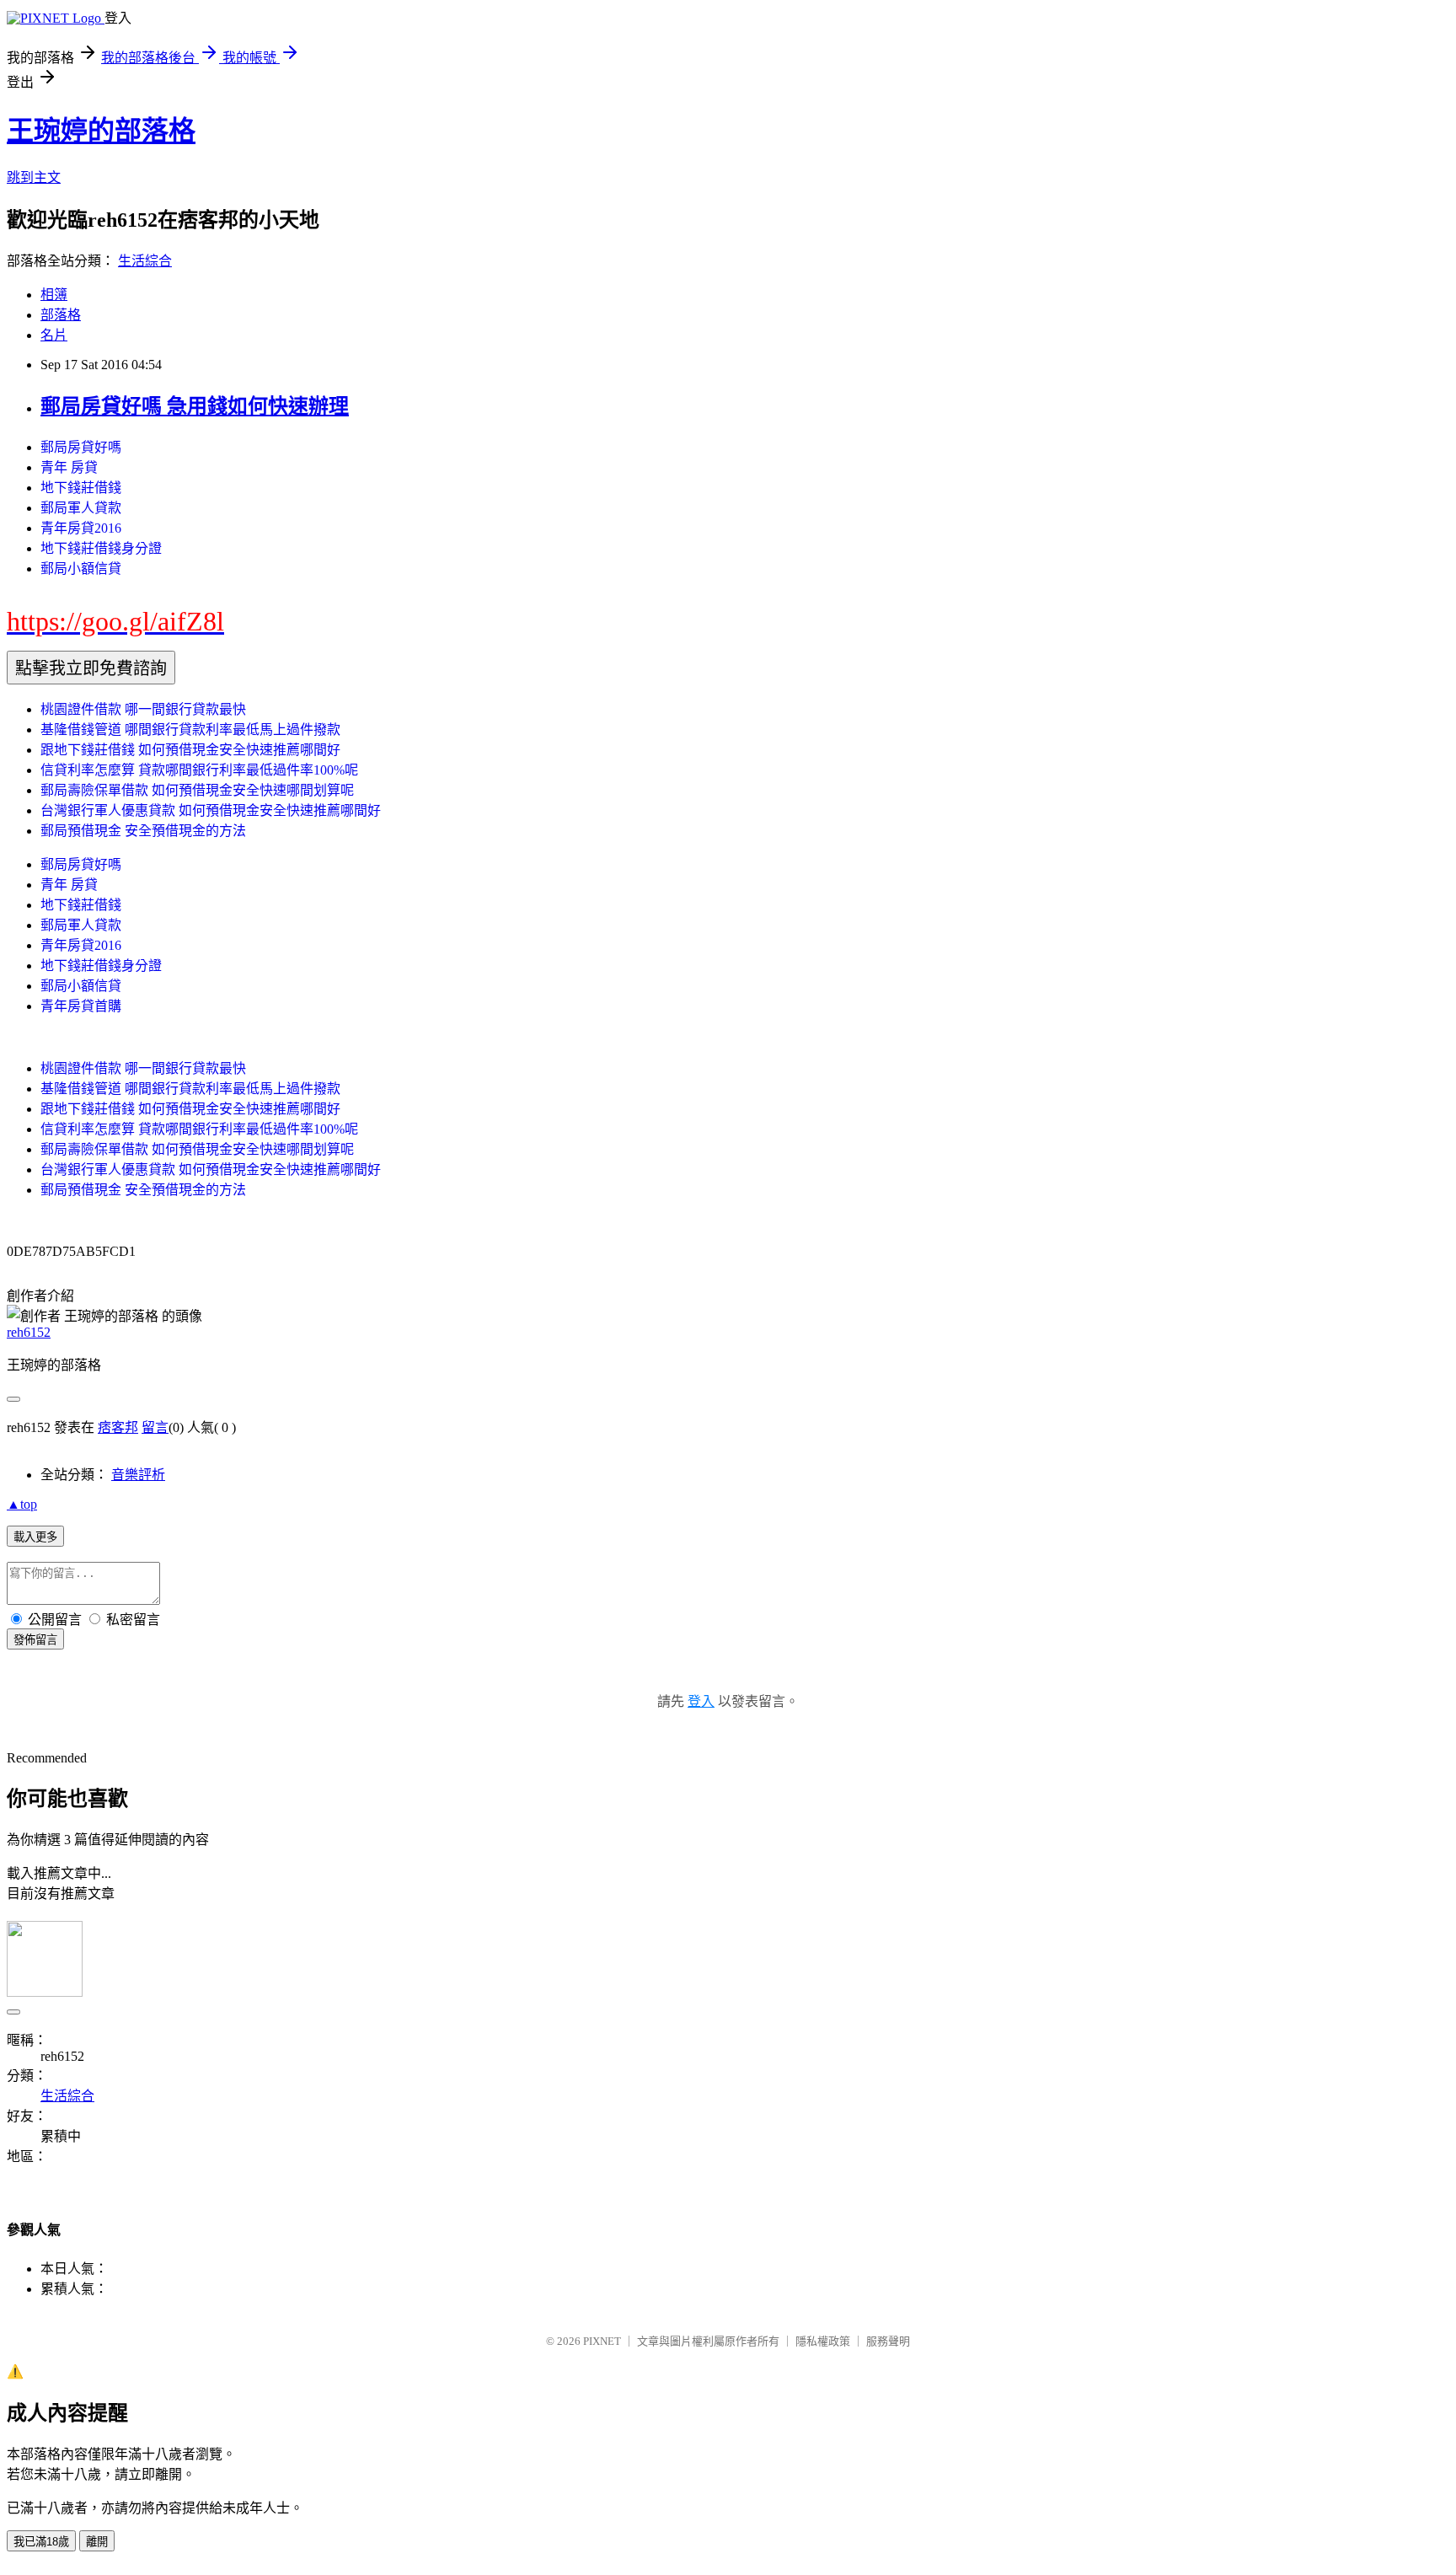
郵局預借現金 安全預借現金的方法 (143, 831)
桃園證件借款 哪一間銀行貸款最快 (143, 709)
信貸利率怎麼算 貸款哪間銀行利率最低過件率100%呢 (199, 770)
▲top (22, 1504)
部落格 (61, 315)
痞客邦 (118, 1427)
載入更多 (35, 1537)
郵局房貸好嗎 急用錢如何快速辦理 (195, 406)
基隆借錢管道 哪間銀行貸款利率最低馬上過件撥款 (190, 730)
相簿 (54, 295)
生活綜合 (145, 261)
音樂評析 (138, 1475)
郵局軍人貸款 (81, 508)
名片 (54, 335)
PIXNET (602, 2341)
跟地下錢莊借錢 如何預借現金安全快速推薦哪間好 (190, 750)
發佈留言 (35, 1640)
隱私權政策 (823, 2341)
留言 (155, 1427)
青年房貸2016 (81, 528)
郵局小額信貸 (81, 569)
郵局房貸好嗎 (81, 447)
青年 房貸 (69, 467)
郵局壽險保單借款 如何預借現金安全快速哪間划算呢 (197, 790)
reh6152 (29, 1332)
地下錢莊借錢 (81, 488)
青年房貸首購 (81, 1006)
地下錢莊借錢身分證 (101, 548)
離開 (97, 2542)
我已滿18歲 (41, 2542)
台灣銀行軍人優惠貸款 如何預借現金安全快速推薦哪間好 (211, 810)
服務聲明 (888, 2341)
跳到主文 (34, 177)
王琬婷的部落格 (101, 131)
